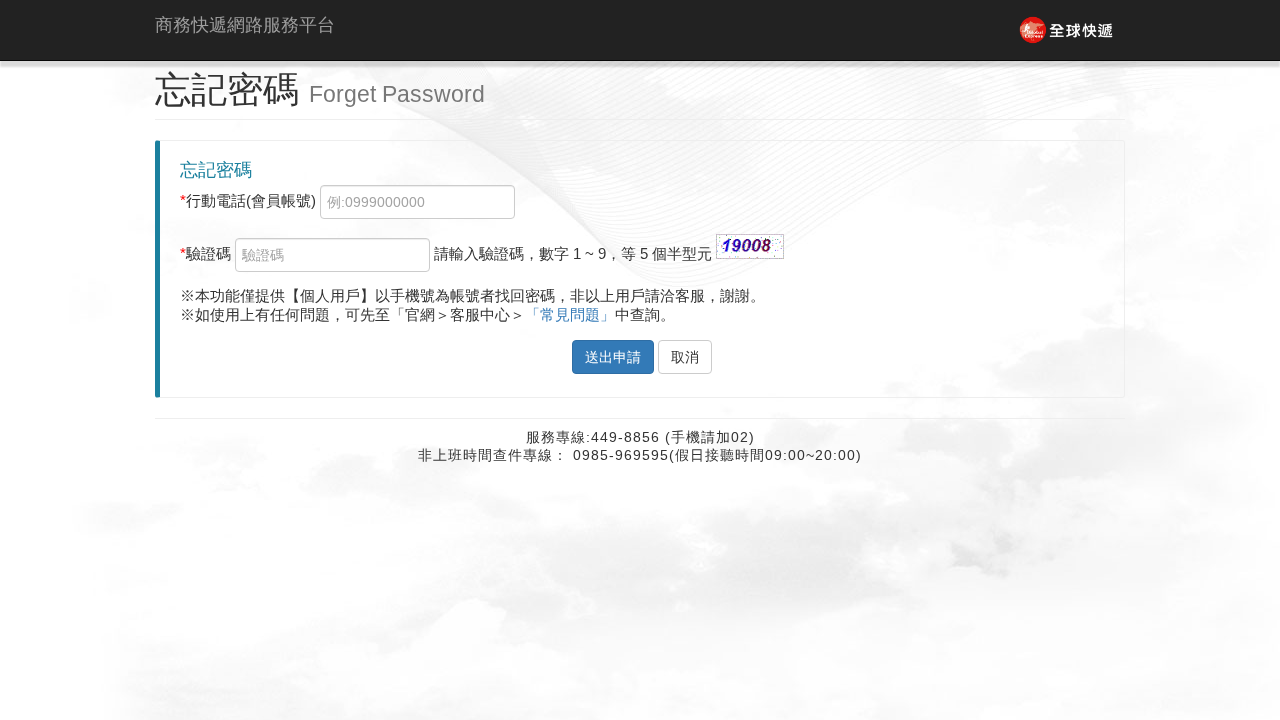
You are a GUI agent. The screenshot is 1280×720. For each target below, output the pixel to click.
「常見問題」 (570, 314)
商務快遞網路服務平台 (237, 25)
